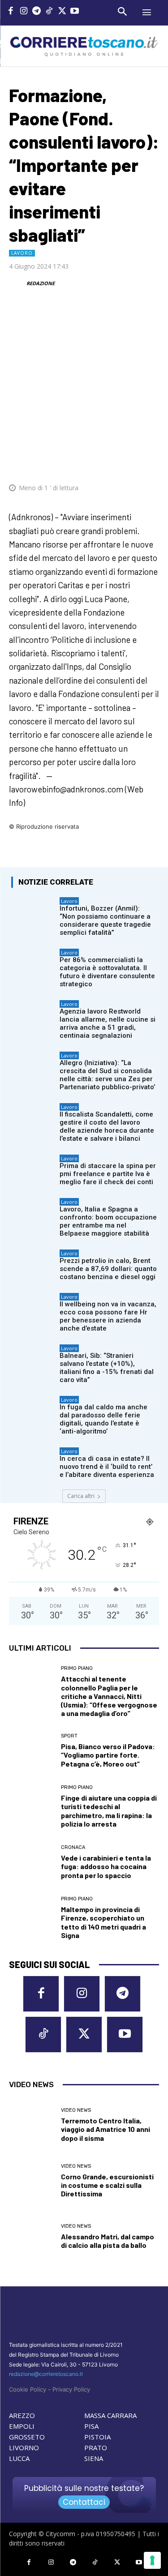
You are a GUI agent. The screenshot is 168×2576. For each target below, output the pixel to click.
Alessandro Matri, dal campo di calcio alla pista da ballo (108, 2241)
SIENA (94, 2458)
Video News (76, 2110)
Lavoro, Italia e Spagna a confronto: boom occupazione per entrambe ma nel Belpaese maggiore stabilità (108, 1221)
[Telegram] (37, 12)
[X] (62, 12)
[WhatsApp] (108, 461)
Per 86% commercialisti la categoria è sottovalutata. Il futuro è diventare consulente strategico (107, 972)
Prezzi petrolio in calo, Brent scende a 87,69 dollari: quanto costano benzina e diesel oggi (108, 1269)
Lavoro (22, 253)
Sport (69, 1736)
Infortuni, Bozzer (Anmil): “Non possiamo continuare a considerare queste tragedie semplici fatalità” (105, 920)
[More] (150, 461)
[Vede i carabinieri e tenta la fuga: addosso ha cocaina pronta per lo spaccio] (32, 1862)
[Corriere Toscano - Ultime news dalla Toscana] (84, 46)
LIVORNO (24, 2448)
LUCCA (19, 2458)
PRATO (96, 2448)
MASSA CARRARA (110, 2415)
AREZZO (22, 2415)
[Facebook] (11, 12)
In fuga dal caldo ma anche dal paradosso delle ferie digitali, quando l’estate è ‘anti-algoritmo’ (103, 1419)
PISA (91, 2426)
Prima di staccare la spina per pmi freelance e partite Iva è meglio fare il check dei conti (108, 1174)
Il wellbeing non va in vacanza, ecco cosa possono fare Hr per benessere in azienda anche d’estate (108, 1316)
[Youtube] (75, 12)
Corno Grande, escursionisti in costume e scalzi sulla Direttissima (107, 2185)
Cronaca (73, 1847)
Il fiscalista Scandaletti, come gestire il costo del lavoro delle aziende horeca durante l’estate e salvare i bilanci (107, 1126)
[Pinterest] (87, 461)
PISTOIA (97, 2437)
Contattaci (84, 2502)
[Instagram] (24, 12)
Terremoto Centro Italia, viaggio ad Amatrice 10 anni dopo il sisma (106, 2129)
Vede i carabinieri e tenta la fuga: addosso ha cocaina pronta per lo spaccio (106, 1866)
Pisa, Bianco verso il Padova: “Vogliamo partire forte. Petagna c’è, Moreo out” (108, 1755)
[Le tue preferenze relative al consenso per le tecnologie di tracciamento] (152, 2560)
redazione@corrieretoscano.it (46, 2374)
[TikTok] (50, 12)
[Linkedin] (129, 461)
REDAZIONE (41, 283)
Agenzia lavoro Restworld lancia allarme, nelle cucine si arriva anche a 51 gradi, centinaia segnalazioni (108, 1023)
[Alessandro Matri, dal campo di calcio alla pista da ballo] (32, 2236)
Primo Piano (77, 1668)
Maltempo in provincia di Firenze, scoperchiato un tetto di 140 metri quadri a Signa (103, 1922)
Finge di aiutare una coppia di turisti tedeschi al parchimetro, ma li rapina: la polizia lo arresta (109, 1811)
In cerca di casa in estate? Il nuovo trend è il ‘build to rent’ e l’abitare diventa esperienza (107, 1467)
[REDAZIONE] (17, 283)
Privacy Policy (71, 2389)
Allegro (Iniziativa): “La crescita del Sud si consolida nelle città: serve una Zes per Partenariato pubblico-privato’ (107, 1075)
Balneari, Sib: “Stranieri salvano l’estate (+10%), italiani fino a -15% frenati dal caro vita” (107, 1368)
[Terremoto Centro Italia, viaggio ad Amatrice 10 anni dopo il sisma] (32, 2125)
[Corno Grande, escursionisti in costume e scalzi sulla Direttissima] (32, 2181)
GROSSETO (27, 2437)
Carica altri (81, 1496)
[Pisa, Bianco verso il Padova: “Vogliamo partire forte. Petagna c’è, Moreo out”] (32, 1751)
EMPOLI (22, 2426)
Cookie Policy (28, 2389)
